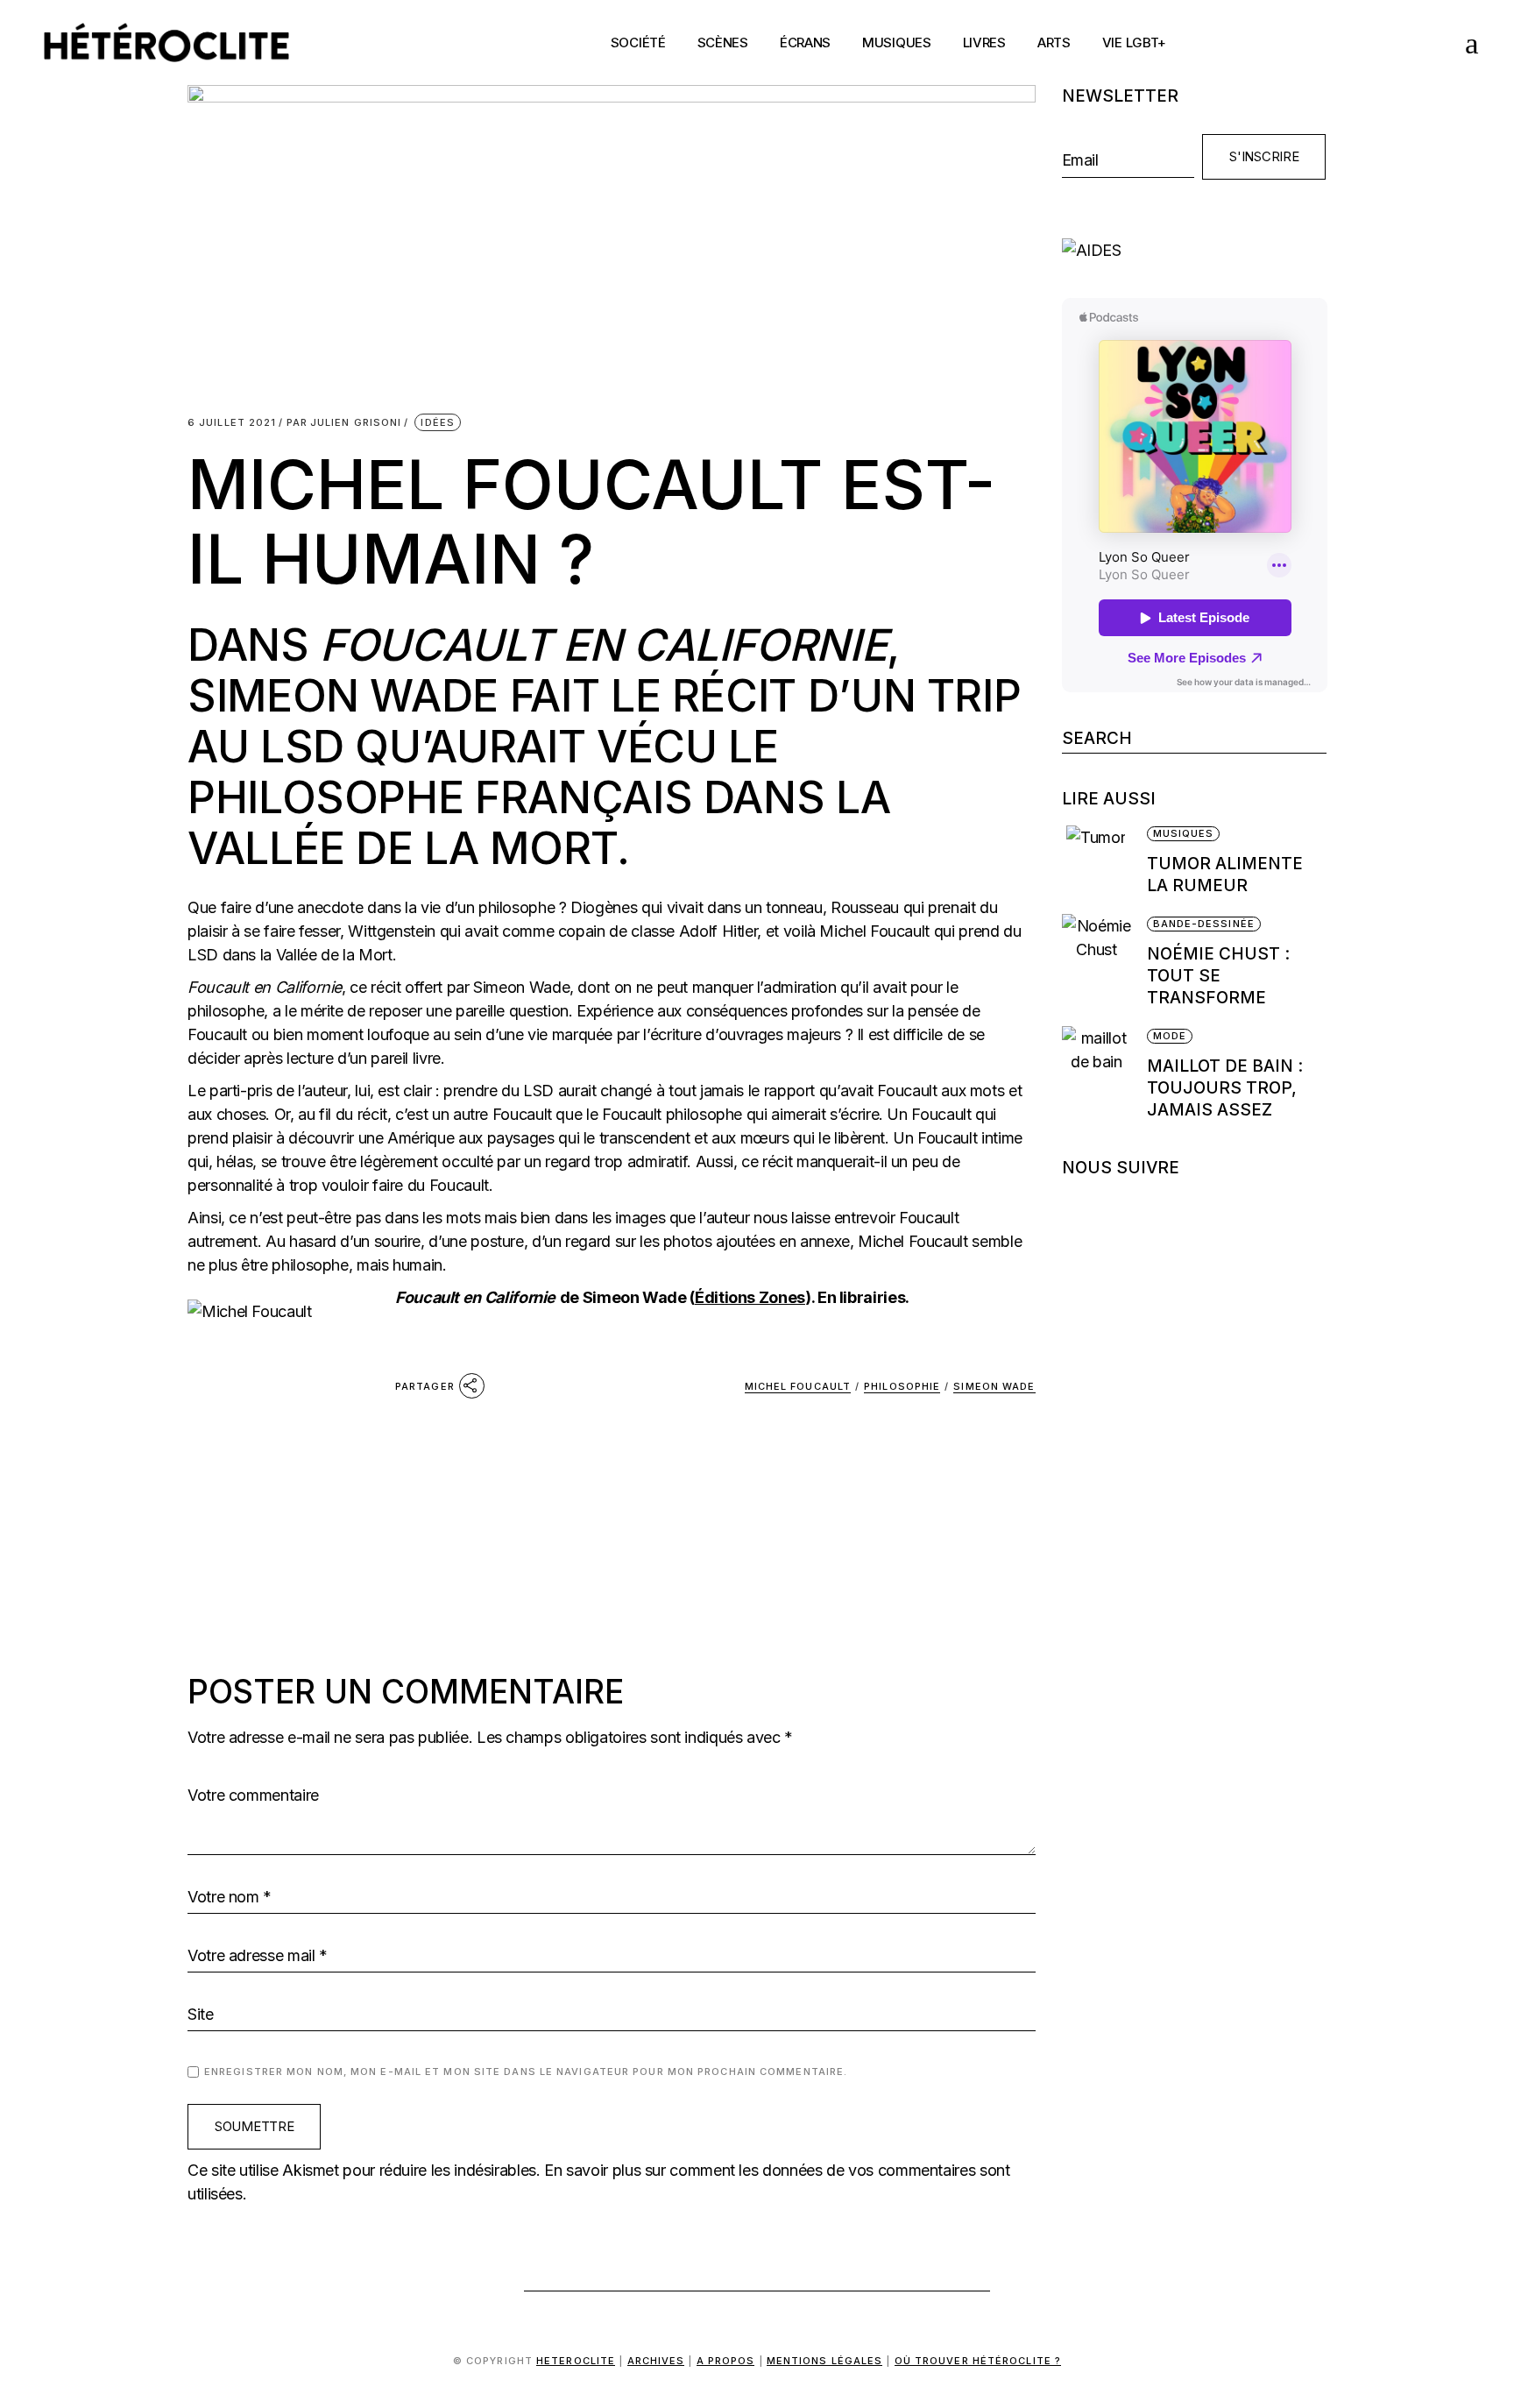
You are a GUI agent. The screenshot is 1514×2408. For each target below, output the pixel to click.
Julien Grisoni (344, 423)
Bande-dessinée (1204, 924)
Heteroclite (576, 2361)
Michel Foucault (798, 1386)
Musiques (1184, 833)
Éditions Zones (750, 1297)
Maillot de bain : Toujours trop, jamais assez (1225, 1088)
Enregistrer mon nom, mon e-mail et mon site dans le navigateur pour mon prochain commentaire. (526, 2072)
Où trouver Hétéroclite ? (978, 2361)
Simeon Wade (994, 1386)
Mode (1170, 1036)
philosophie (902, 1386)
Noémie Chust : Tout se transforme (1218, 976)
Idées (438, 422)
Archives (656, 2361)
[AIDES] (1195, 250)
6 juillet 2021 (232, 423)
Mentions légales (825, 2361)
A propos (726, 2361)
